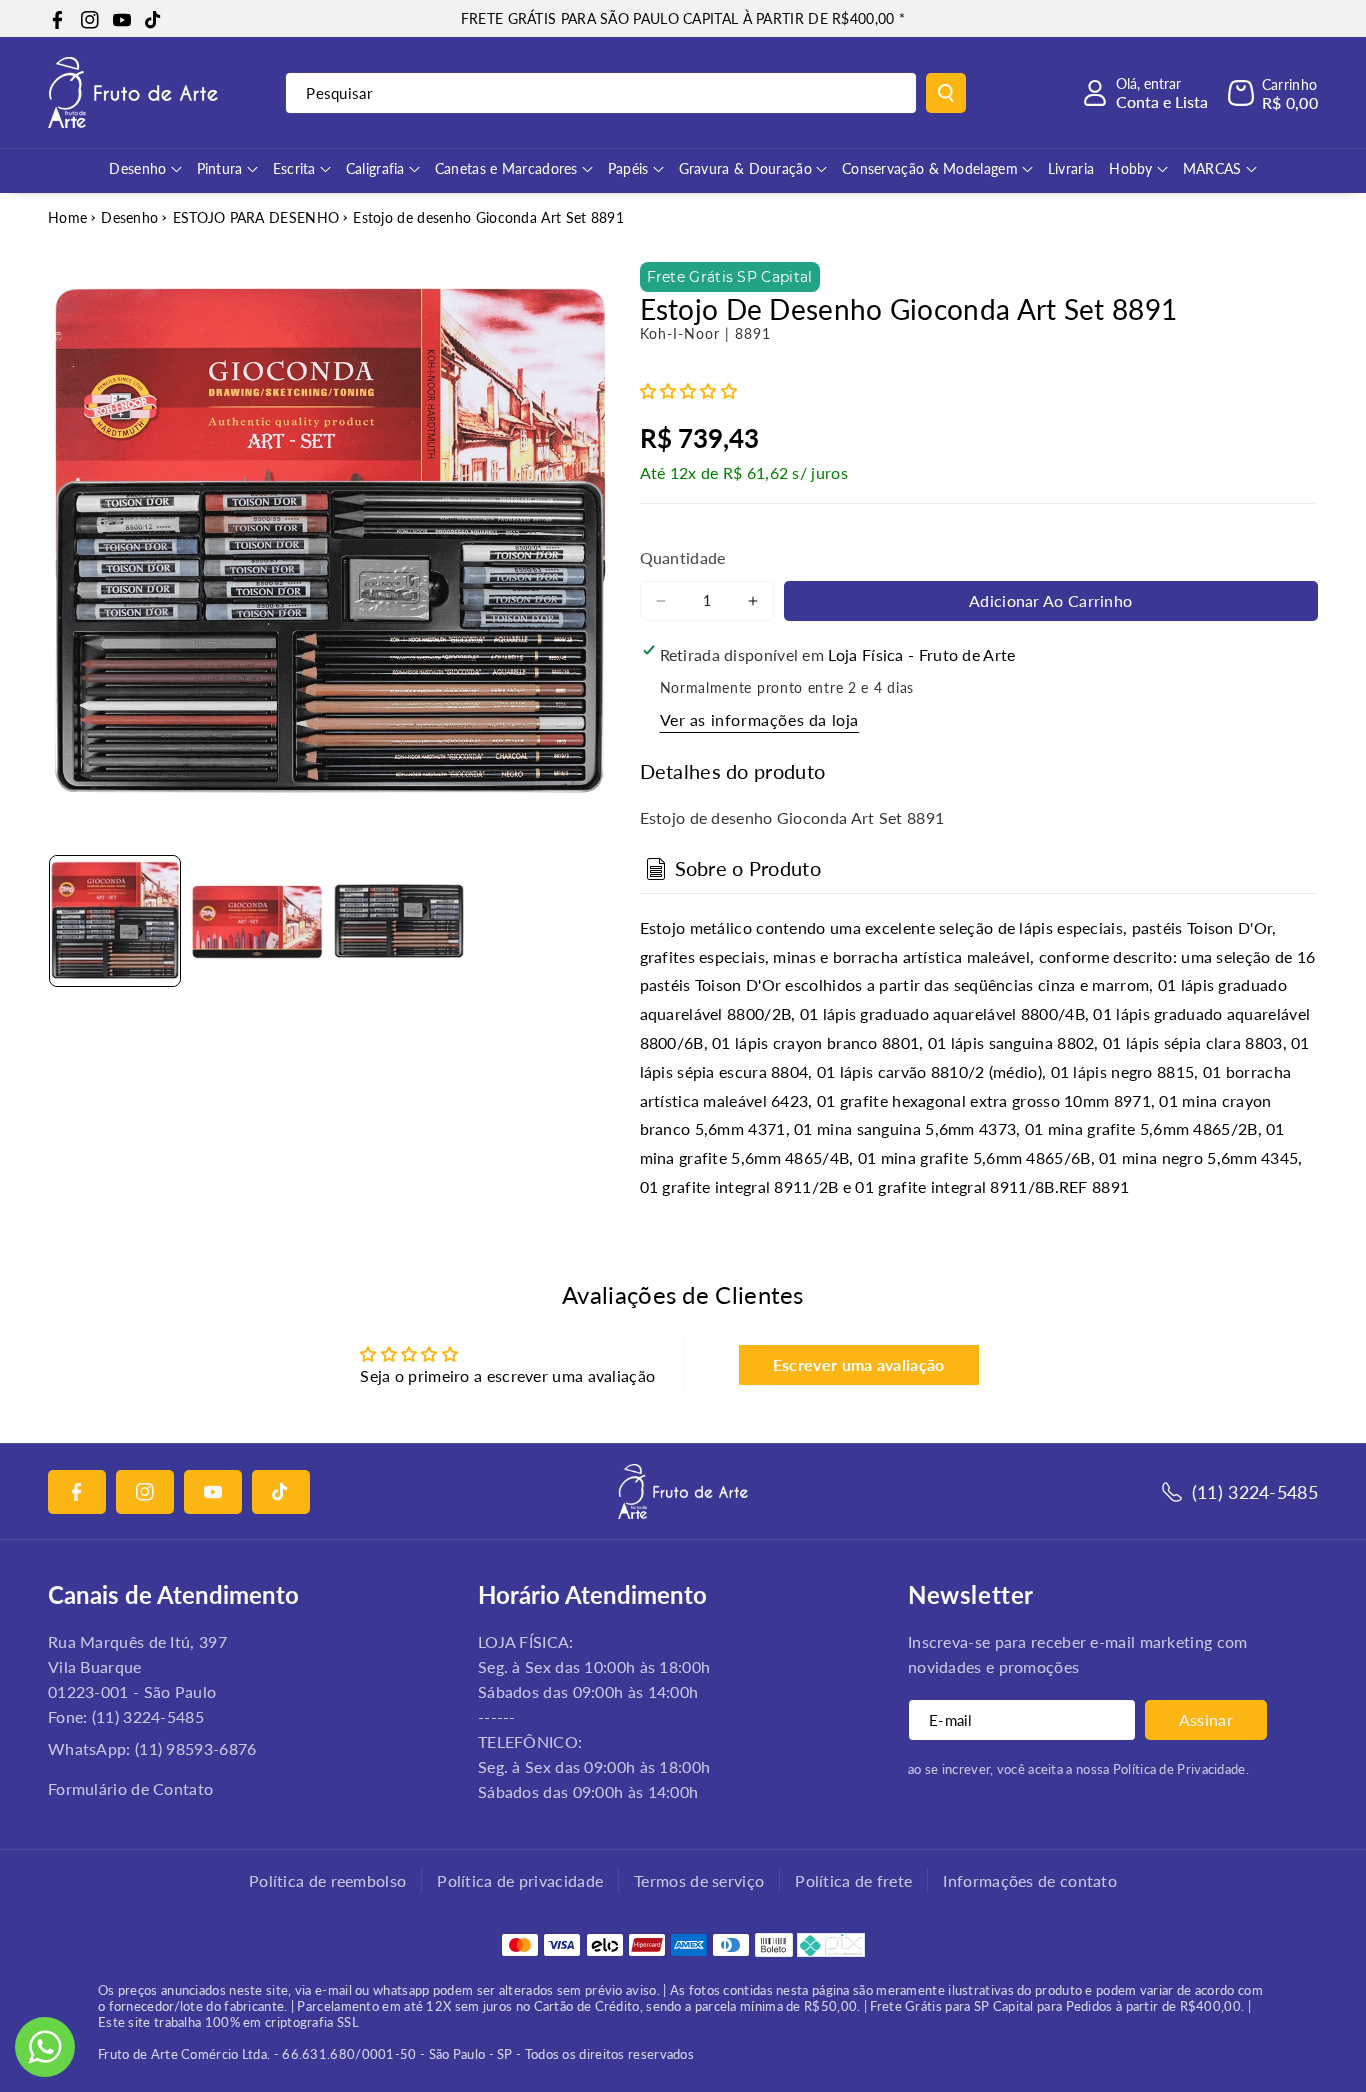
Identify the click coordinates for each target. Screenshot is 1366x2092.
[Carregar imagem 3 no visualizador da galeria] (399, 921)
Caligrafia (375, 168)
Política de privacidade (520, 1880)
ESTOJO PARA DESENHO (256, 217)
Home (67, 217)
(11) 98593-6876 (196, 1748)
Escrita (294, 168)
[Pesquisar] (946, 93)
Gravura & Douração (745, 168)
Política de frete (853, 1880)
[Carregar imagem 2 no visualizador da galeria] (257, 921)
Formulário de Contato (130, 1788)
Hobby (1131, 168)
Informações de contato (1030, 1880)
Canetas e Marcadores (506, 168)
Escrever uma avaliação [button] (859, 1364)
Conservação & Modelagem (930, 168)
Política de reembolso (327, 1880)
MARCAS (1212, 168)
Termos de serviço (699, 1880)
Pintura (220, 168)
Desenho (137, 168)
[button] (1273, 93)
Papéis (628, 168)
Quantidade (683, 557)
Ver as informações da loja (760, 719)
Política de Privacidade (1179, 1769)
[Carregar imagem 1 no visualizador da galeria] (115, 921)
